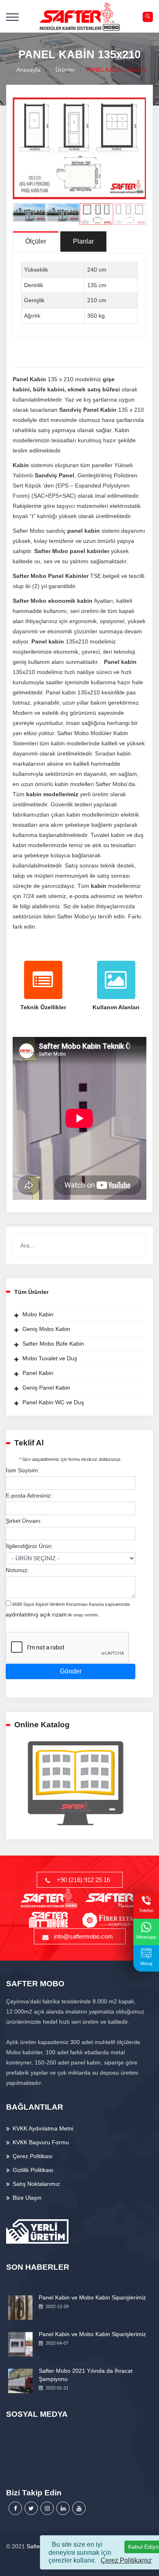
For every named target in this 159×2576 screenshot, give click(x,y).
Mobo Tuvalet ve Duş (50, 1358)
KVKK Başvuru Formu (41, 2142)
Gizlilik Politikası (33, 2170)
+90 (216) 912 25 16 (83, 1880)
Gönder (71, 1671)
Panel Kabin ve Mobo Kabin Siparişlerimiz (92, 2297)
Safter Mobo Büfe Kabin (53, 1344)
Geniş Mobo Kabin (46, 1329)
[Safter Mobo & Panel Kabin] (80, 16)
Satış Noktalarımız (36, 2184)
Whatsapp (146, 1937)
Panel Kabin (38, 1373)
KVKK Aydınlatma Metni (43, 2128)
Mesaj (146, 1963)
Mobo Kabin (38, 1314)
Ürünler (63, 70)
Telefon (146, 1911)
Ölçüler (36, 241)
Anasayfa (27, 70)
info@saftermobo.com (83, 1936)
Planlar (83, 241)
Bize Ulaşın (27, 2198)
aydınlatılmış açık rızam (36, 1614)
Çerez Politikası (33, 2156)
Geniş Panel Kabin (46, 1388)
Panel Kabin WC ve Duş (53, 1402)
